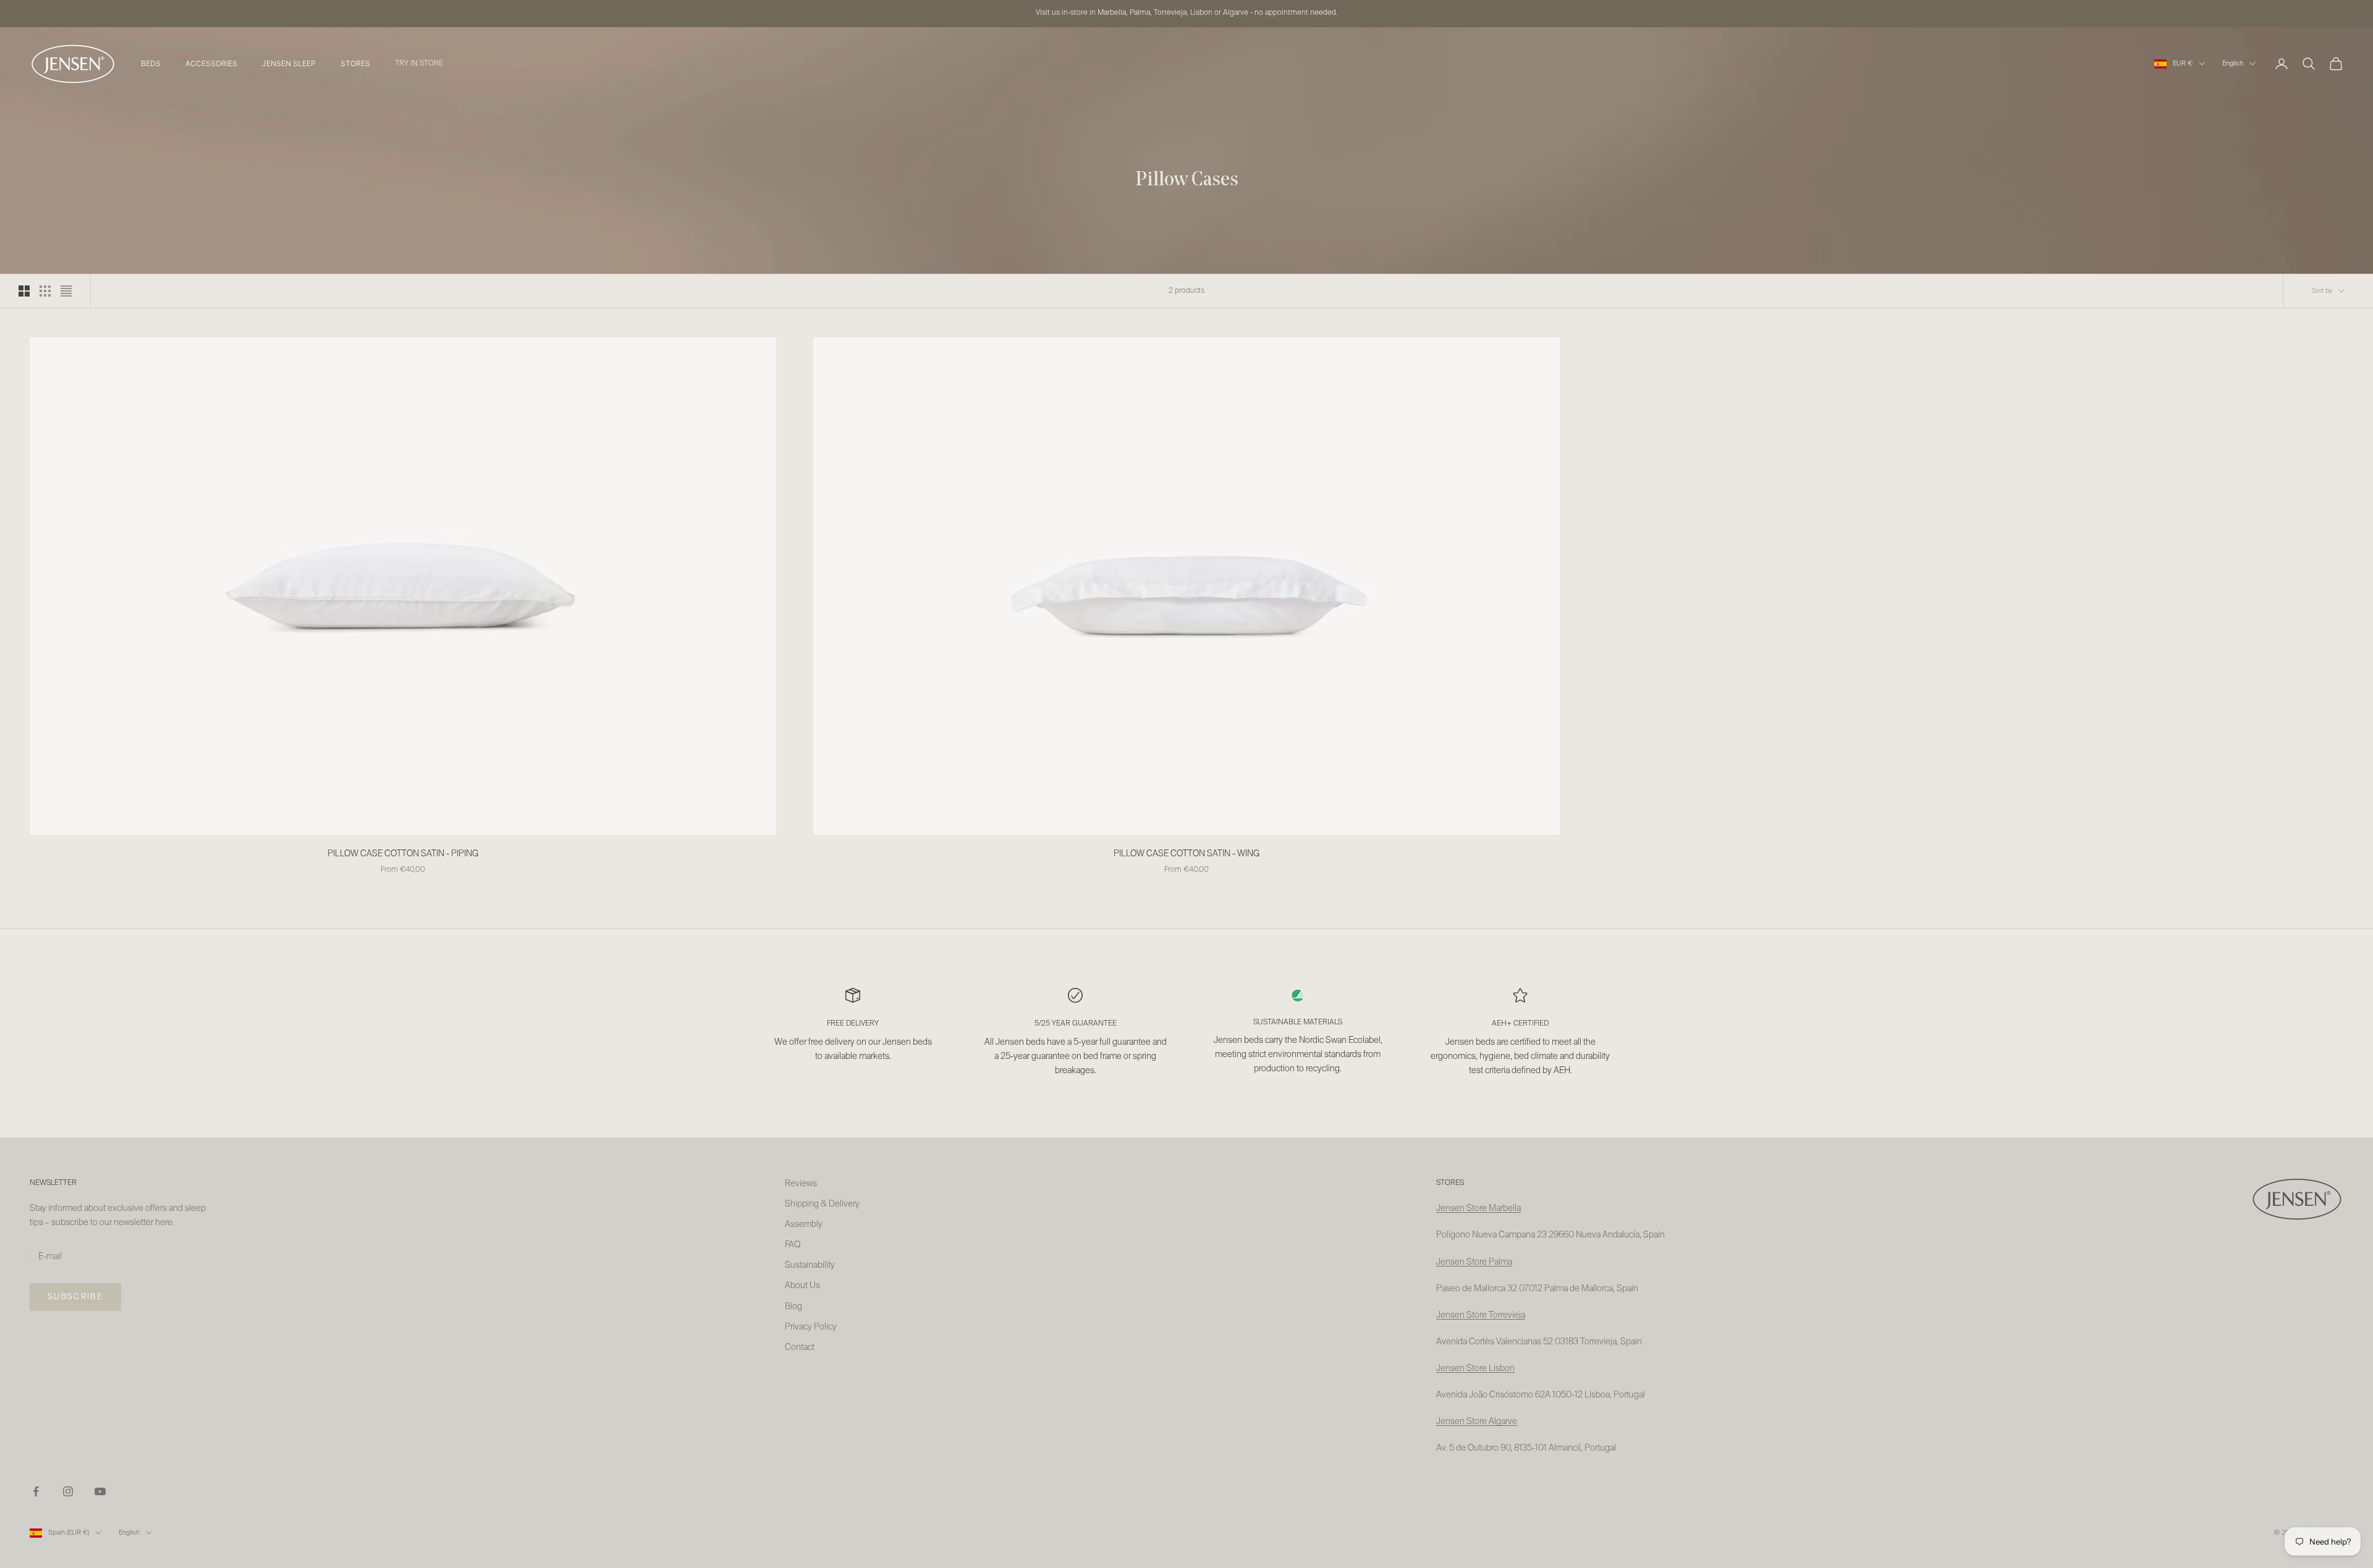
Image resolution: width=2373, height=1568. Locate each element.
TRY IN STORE (419, 64)
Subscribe (75, 1297)
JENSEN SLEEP (289, 63)
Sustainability (810, 1265)
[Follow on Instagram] (68, 1491)
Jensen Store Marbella (1478, 1208)
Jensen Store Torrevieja (1481, 1315)
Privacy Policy (811, 1327)
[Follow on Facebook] (36, 1491)
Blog (793, 1307)
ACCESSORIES (211, 63)
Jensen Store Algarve (1477, 1422)
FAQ (793, 1245)
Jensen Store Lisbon (1475, 1368)
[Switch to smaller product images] (45, 291)
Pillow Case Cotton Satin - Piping (403, 854)
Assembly (804, 1224)
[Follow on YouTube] (100, 1491)
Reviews (801, 1184)
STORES (355, 63)
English (2233, 63)
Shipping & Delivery (822, 1204)
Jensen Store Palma (1474, 1262)
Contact (800, 1347)
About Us (802, 1286)
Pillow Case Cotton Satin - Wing (1186, 854)
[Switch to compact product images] (66, 291)
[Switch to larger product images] (24, 291)
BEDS (151, 63)
